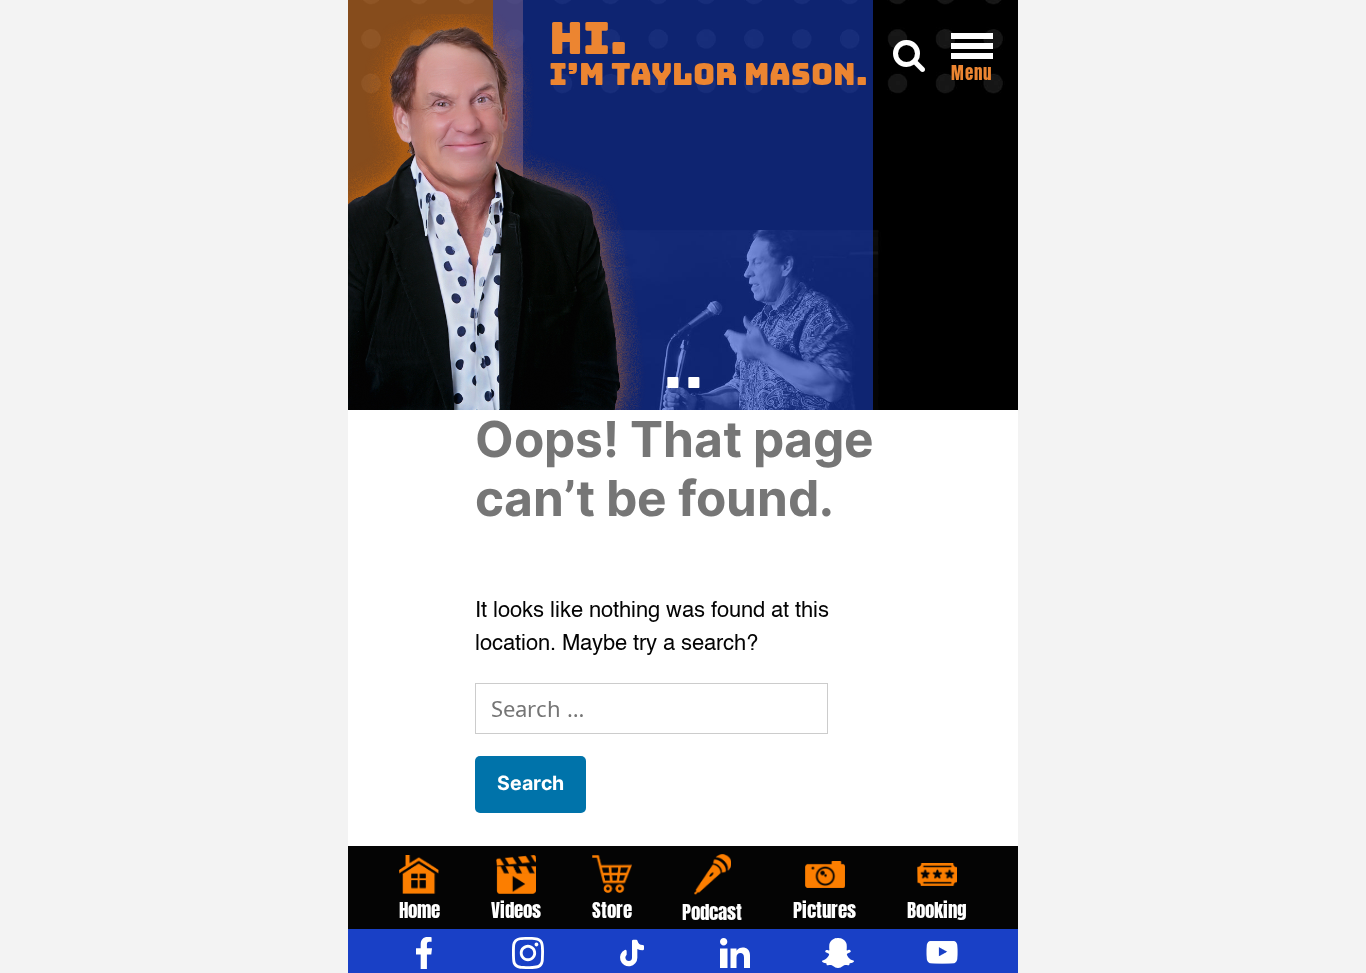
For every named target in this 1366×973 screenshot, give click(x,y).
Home (419, 910)
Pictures (824, 910)
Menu (971, 73)
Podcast (712, 912)
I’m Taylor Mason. (708, 54)
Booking (937, 910)
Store (612, 910)
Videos (516, 910)
